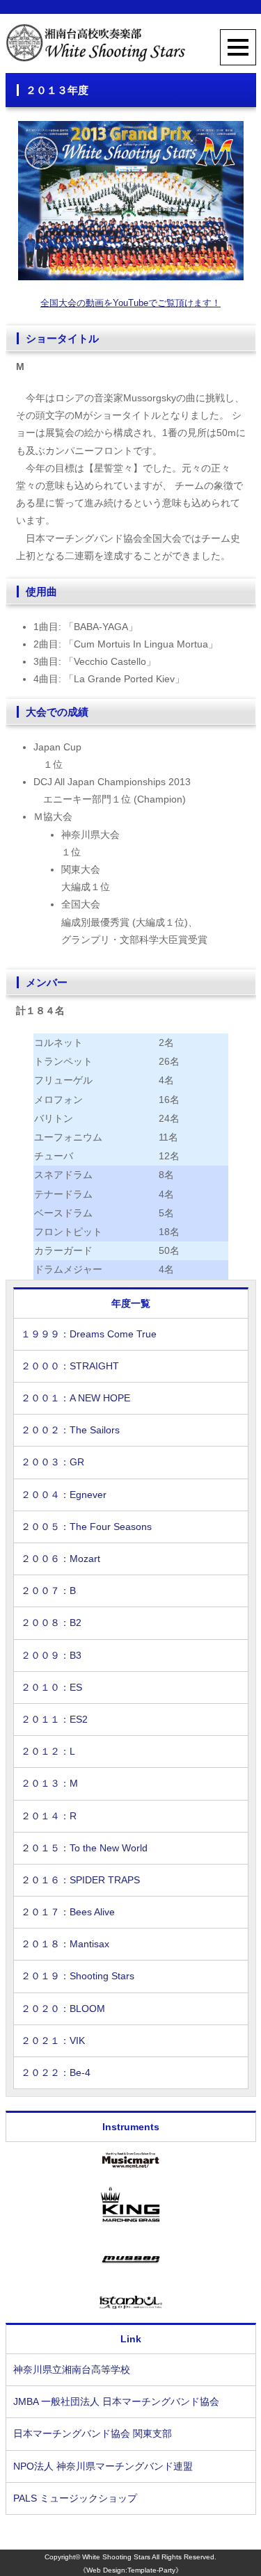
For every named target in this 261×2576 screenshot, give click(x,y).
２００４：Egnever (64, 1495)
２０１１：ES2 (54, 1719)
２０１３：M (49, 1783)
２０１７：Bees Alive (68, 1912)
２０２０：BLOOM (63, 2009)
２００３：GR (53, 1462)
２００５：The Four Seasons (86, 1527)
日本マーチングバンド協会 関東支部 (93, 2433)
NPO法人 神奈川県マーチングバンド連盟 (103, 2466)
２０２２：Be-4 (56, 2072)
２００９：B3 (51, 1655)
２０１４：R (49, 1816)
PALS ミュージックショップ (75, 2498)
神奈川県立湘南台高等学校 (72, 2369)
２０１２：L (48, 1751)
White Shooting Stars (116, 2557)
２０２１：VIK (53, 2040)
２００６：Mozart (61, 1559)
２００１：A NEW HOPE (76, 1398)
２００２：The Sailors (70, 1430)
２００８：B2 (51, 1623)
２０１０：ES (52, 1687)
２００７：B (48, 1591)
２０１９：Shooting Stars (78, 1976)
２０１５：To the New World (84, 1848)
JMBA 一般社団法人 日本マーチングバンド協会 (116, 2401)
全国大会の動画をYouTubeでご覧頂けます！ (130, 303)
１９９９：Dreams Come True (89, 1334)
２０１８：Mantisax (65, 1944)
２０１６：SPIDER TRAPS (80, 1880)
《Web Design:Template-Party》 (131, 2570)
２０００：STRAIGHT (70, 1366)
